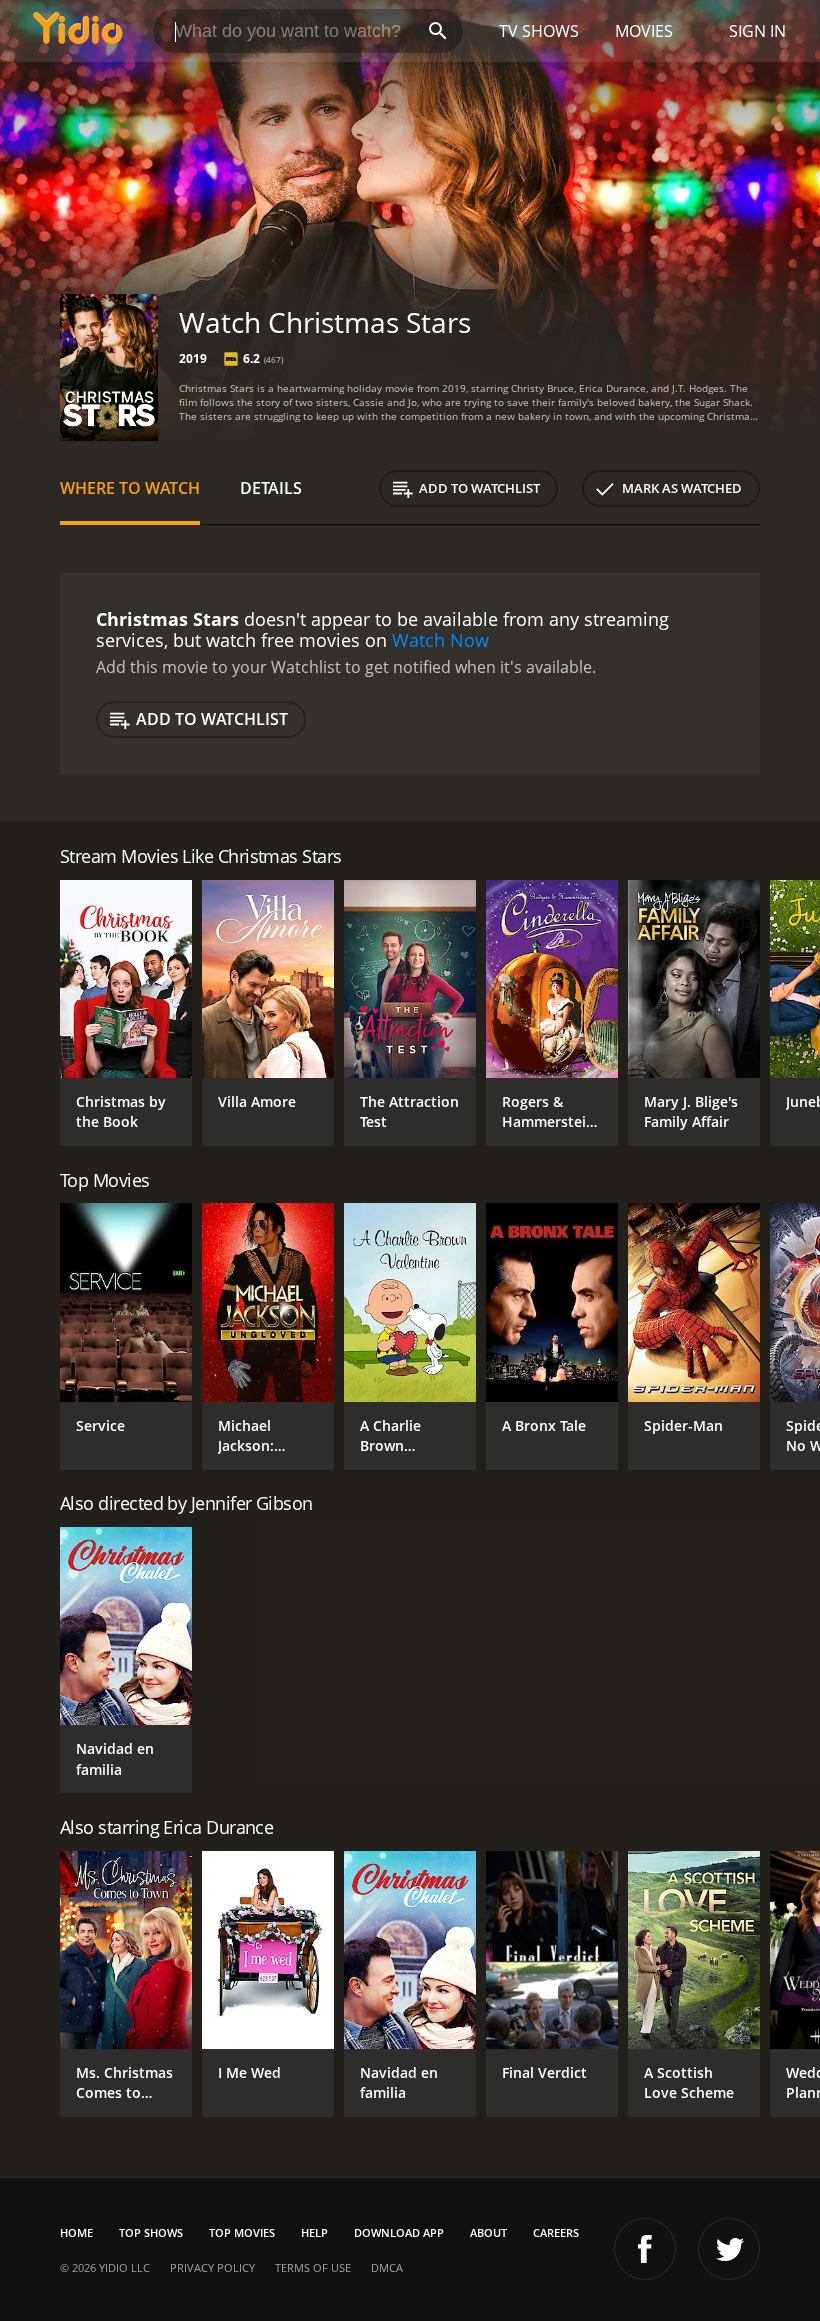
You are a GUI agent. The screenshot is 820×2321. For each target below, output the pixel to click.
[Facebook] (645, 2249)
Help (314, 2232)
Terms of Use (313, 2267)
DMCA (387, 2267)
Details (271, 488)
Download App (399, 2232)
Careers (556, 2232)
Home (76, 2232)
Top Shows (151, 2232)
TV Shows (539, 31)
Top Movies (242, 2232)
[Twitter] (729, 2249)
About (488, 2232)
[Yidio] (78, 31)
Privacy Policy (212, 2267)
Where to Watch (130, 488)
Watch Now (440, 640)
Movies (644, 31)
